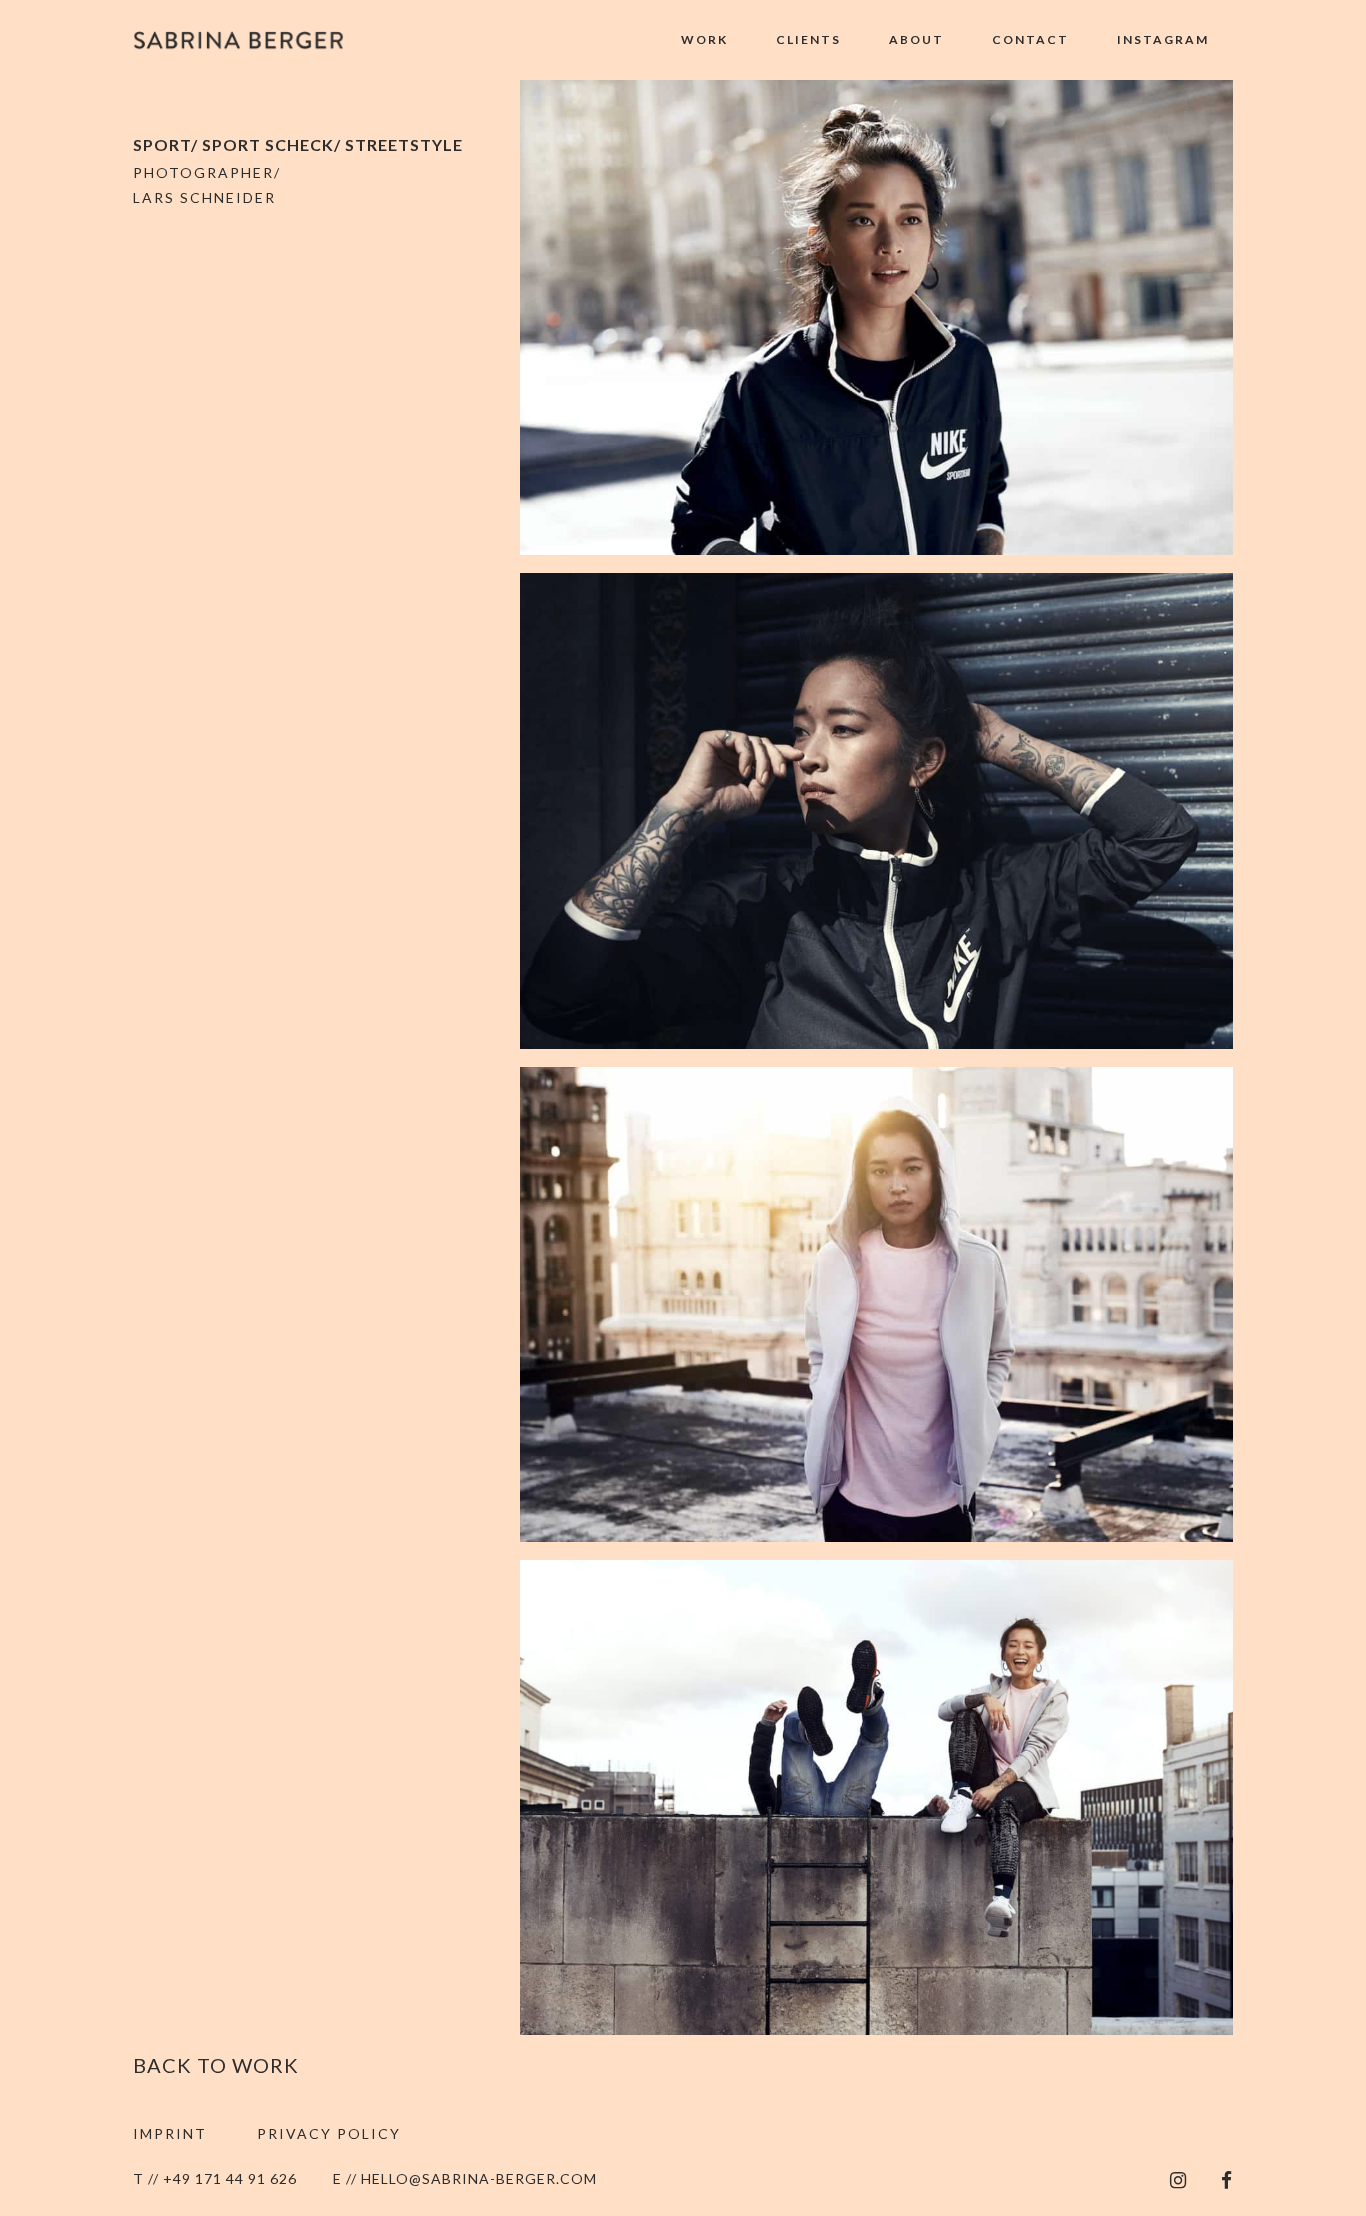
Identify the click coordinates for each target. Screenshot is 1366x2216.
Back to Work (216, 2065)
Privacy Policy (329, 2133)
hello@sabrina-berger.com (479, 2178)
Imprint (170, 2133)
